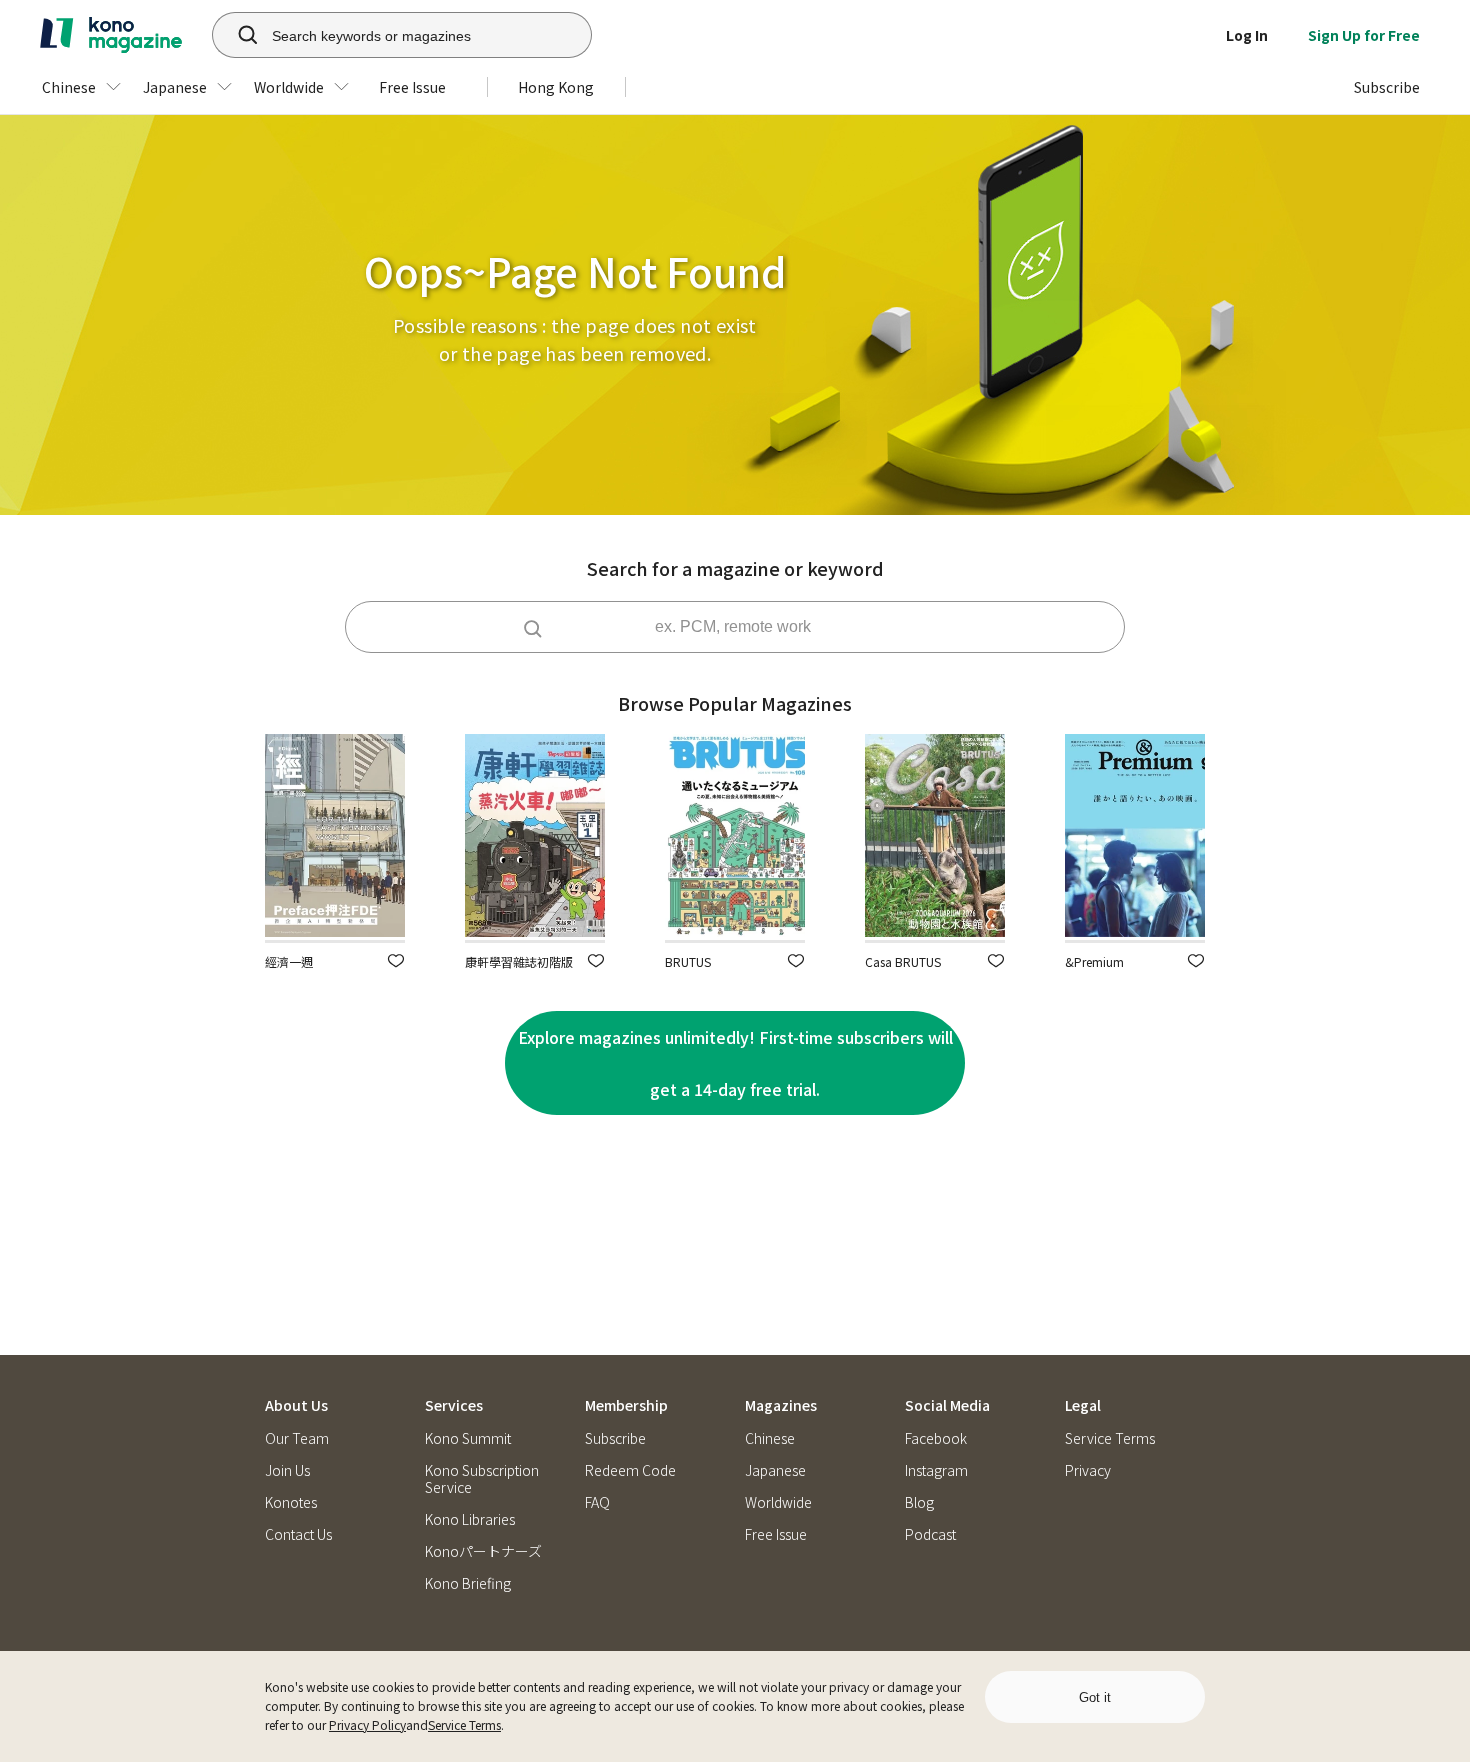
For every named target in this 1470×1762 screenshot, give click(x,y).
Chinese (770, 1438)
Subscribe (615, 1438)
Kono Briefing (468, 1583)
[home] (111, 35)
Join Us (287, 1470)
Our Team (297, 1438)
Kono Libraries (470, 1519)
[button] (396, 960)
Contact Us (298, 1534)
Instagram (936, 1470)
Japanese (775, 1470)
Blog (919, 1502)
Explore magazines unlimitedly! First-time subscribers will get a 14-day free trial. (735, 1063)
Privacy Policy (367, 1724)
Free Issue (776, 1534)
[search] (237, 35)
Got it (1095, 1697)
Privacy (1088, 1470)
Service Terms (464, 1724)
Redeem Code (630, 1470)
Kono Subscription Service (482, 1479)
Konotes (291, 1502)
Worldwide (778, 1502)
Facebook (936, 1438)
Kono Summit (468, 1438)
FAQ (597, 1502)
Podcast (930, 1534)
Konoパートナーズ (483, 1551)
